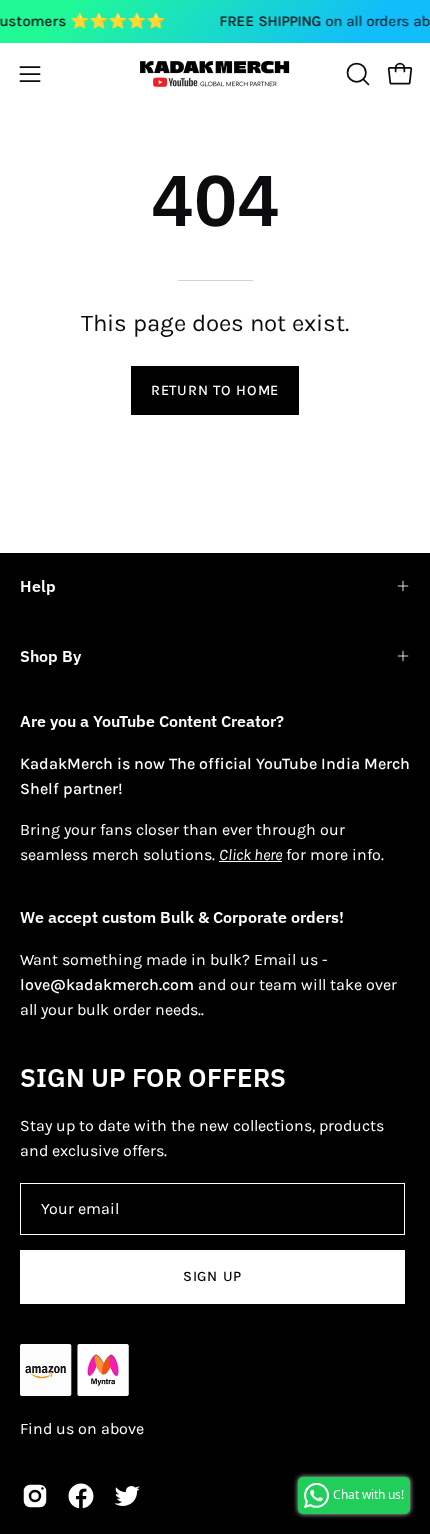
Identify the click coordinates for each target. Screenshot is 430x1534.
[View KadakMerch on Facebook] (81, 1496)
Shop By (50, 656)
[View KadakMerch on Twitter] (127, 1496)
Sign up (212, 1276)
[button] (356, 74)
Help (38, 586)
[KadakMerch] (215, 73)
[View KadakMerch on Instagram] (35, 1496)
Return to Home (215, 390)
